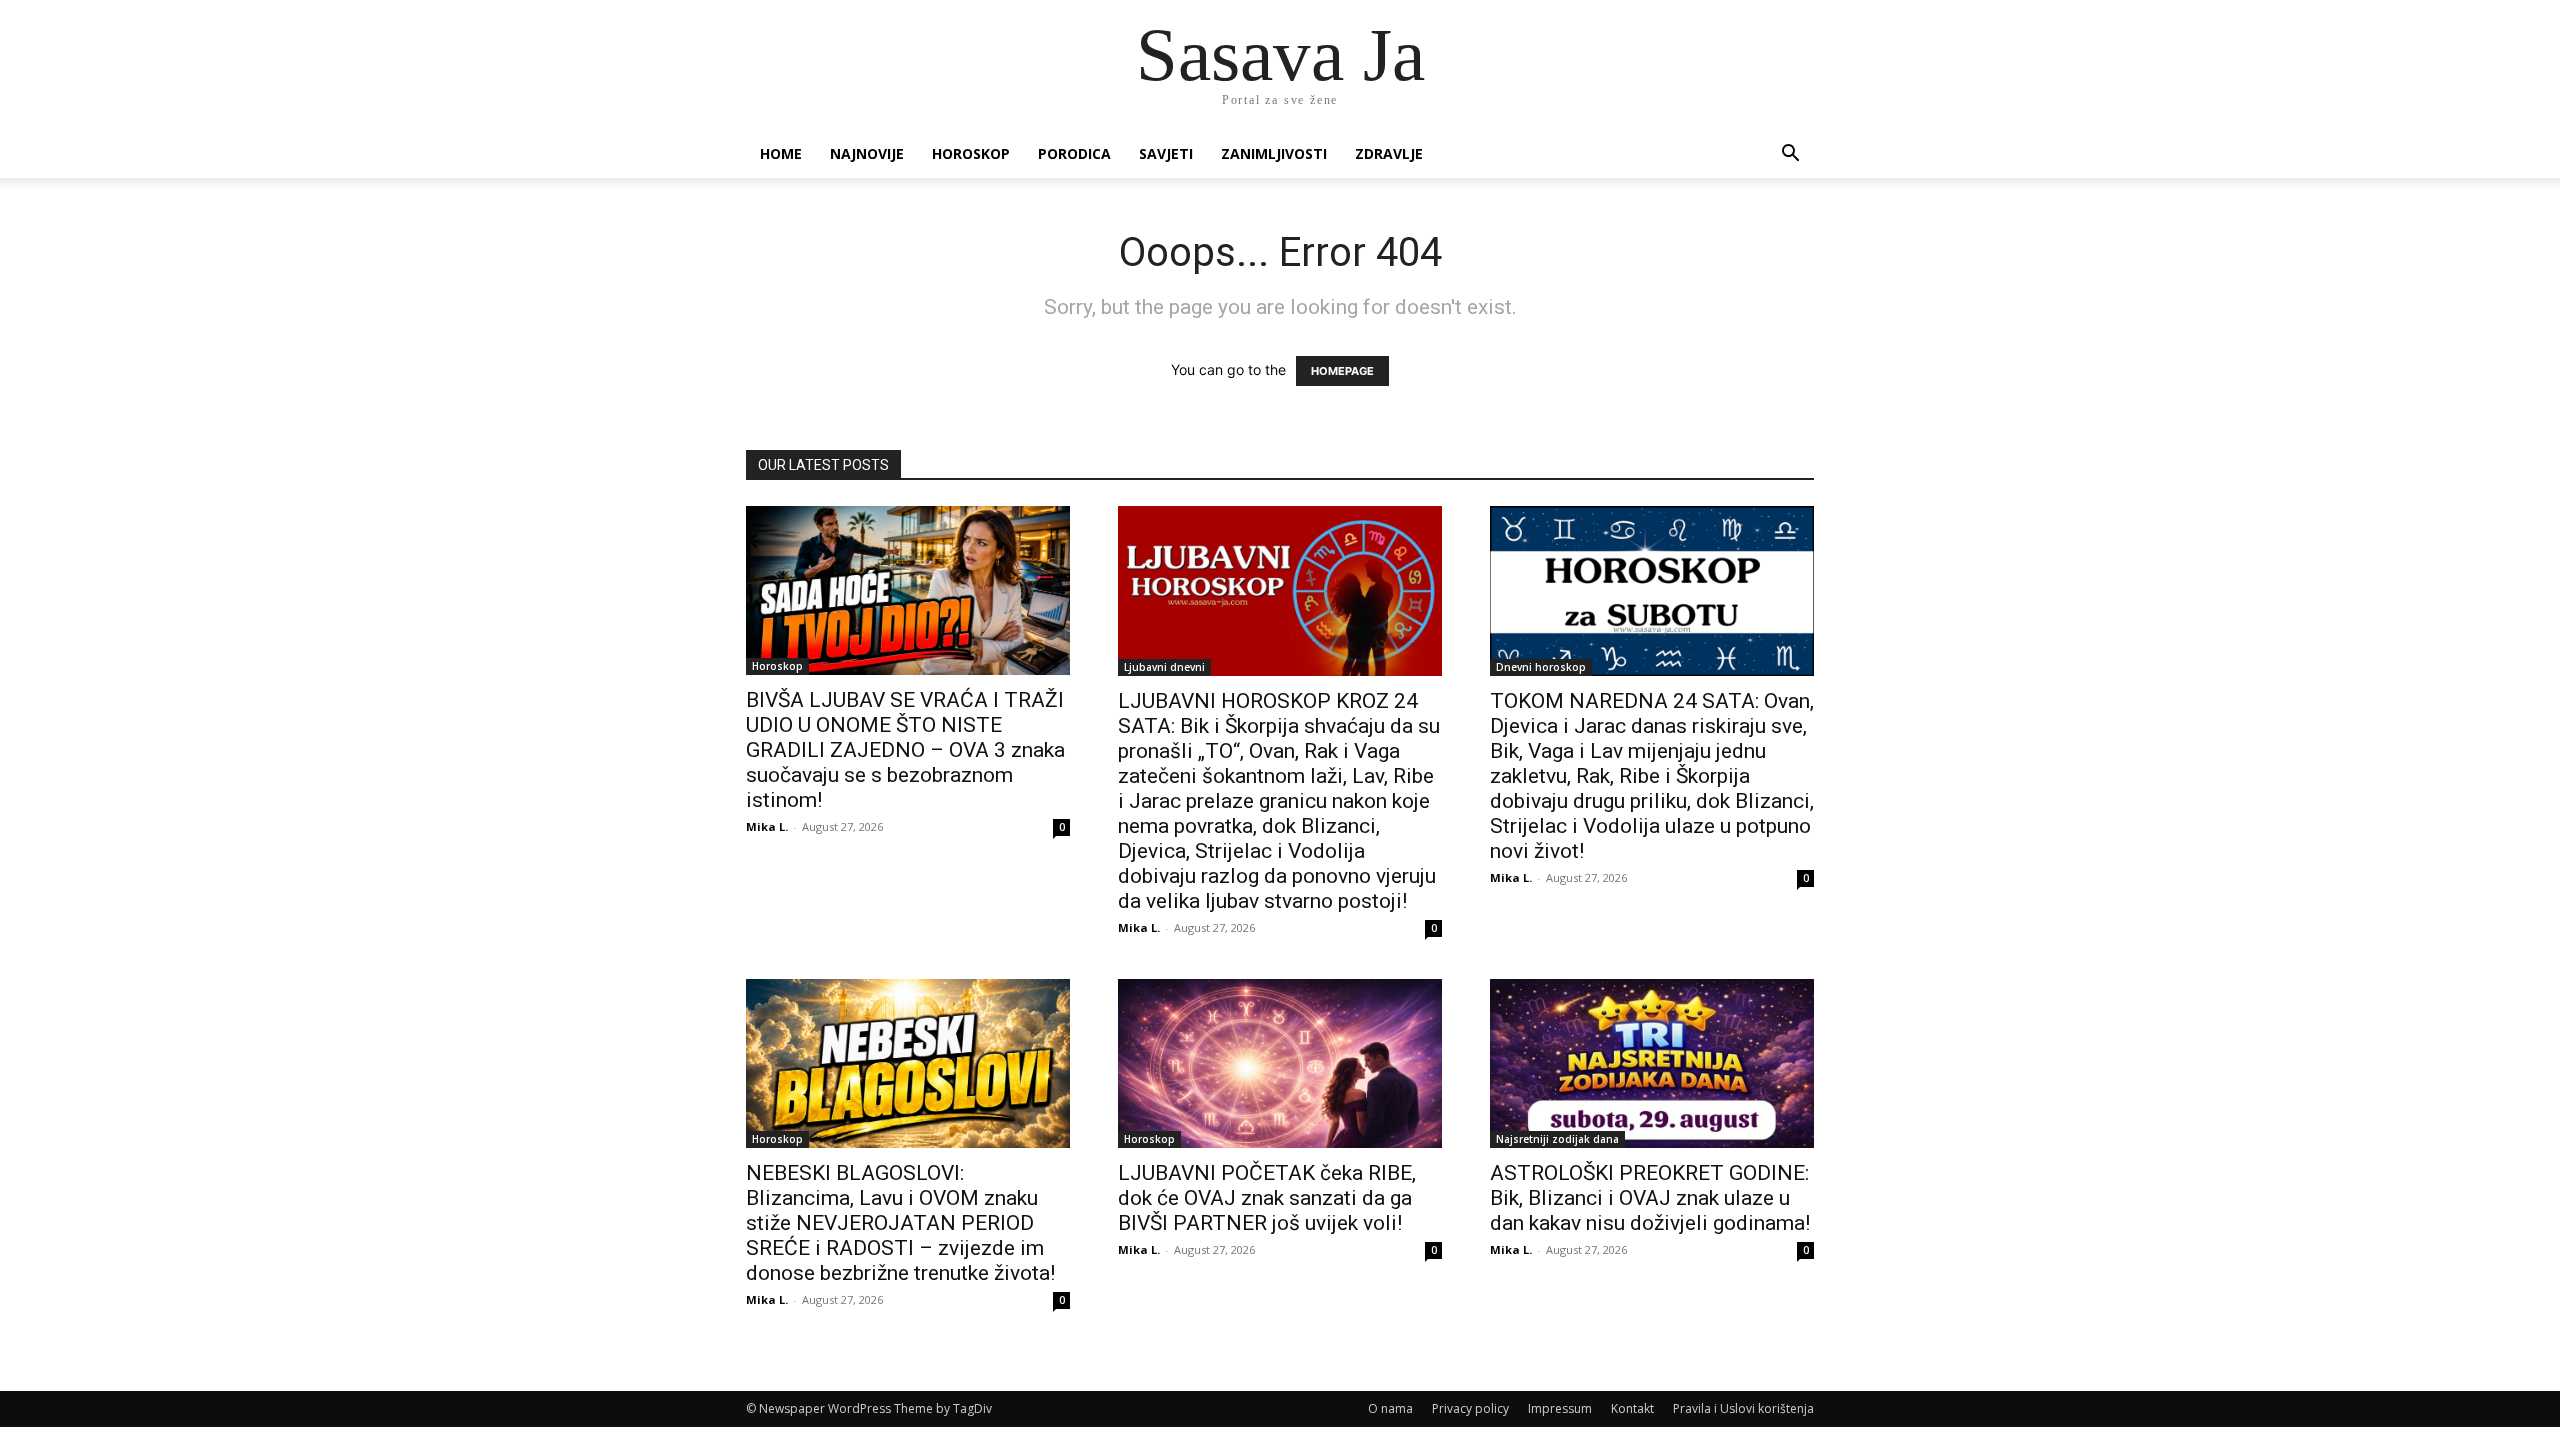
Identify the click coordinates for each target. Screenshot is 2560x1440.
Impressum (1560, 1408)
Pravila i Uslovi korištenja (1743, 1408)
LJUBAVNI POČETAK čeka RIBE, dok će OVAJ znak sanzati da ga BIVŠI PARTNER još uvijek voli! (1267, 1198)
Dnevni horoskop (1541, 667)
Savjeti (1166, 153)
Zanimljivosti (1274, 153)
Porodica (1074, 153)
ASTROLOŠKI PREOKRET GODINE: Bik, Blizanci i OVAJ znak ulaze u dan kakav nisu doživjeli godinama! (1650, 1198)
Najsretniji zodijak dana (1557, 1139)
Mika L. (767, 826)
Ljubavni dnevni (1164, 667)
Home (781, 153)
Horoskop (971, 153)
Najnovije (867, 153)
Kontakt (1632, 1408)
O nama (1390, 1408)
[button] (1790, 155)
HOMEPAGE (1342, 371)
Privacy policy (1470, 1408)
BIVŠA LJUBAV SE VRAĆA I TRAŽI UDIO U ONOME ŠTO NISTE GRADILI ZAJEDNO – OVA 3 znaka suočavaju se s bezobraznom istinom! (905, 750)
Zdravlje (1389, 153)
